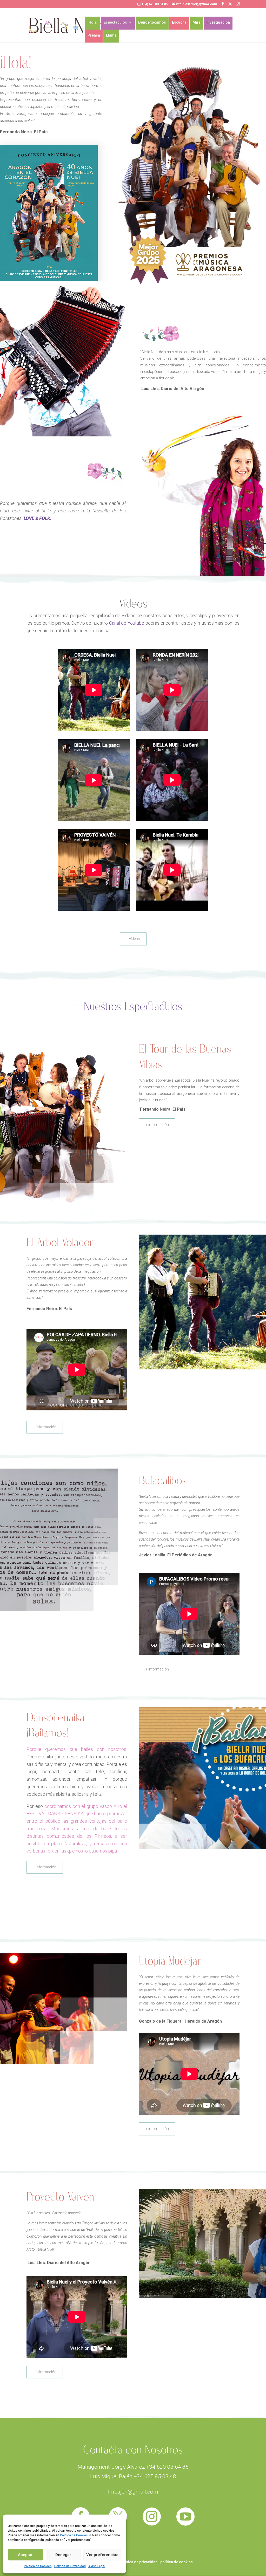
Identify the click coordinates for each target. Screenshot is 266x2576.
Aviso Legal (97, 2566)
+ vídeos (133, 939)
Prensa (94, 35)
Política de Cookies (74, 2535)
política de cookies (177, 2562)
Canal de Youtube (127, 623)
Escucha (179, 22)
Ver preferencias (102, 2555)
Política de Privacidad (70, 2566)
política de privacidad (139, 2562)
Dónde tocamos (152, 22)
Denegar (63, 2555)
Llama (111, 35)
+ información (157, 1125)
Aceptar (25, 2555)
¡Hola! (93, 22)
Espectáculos (115, 22)
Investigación (218, 22)
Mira (197, 22)
